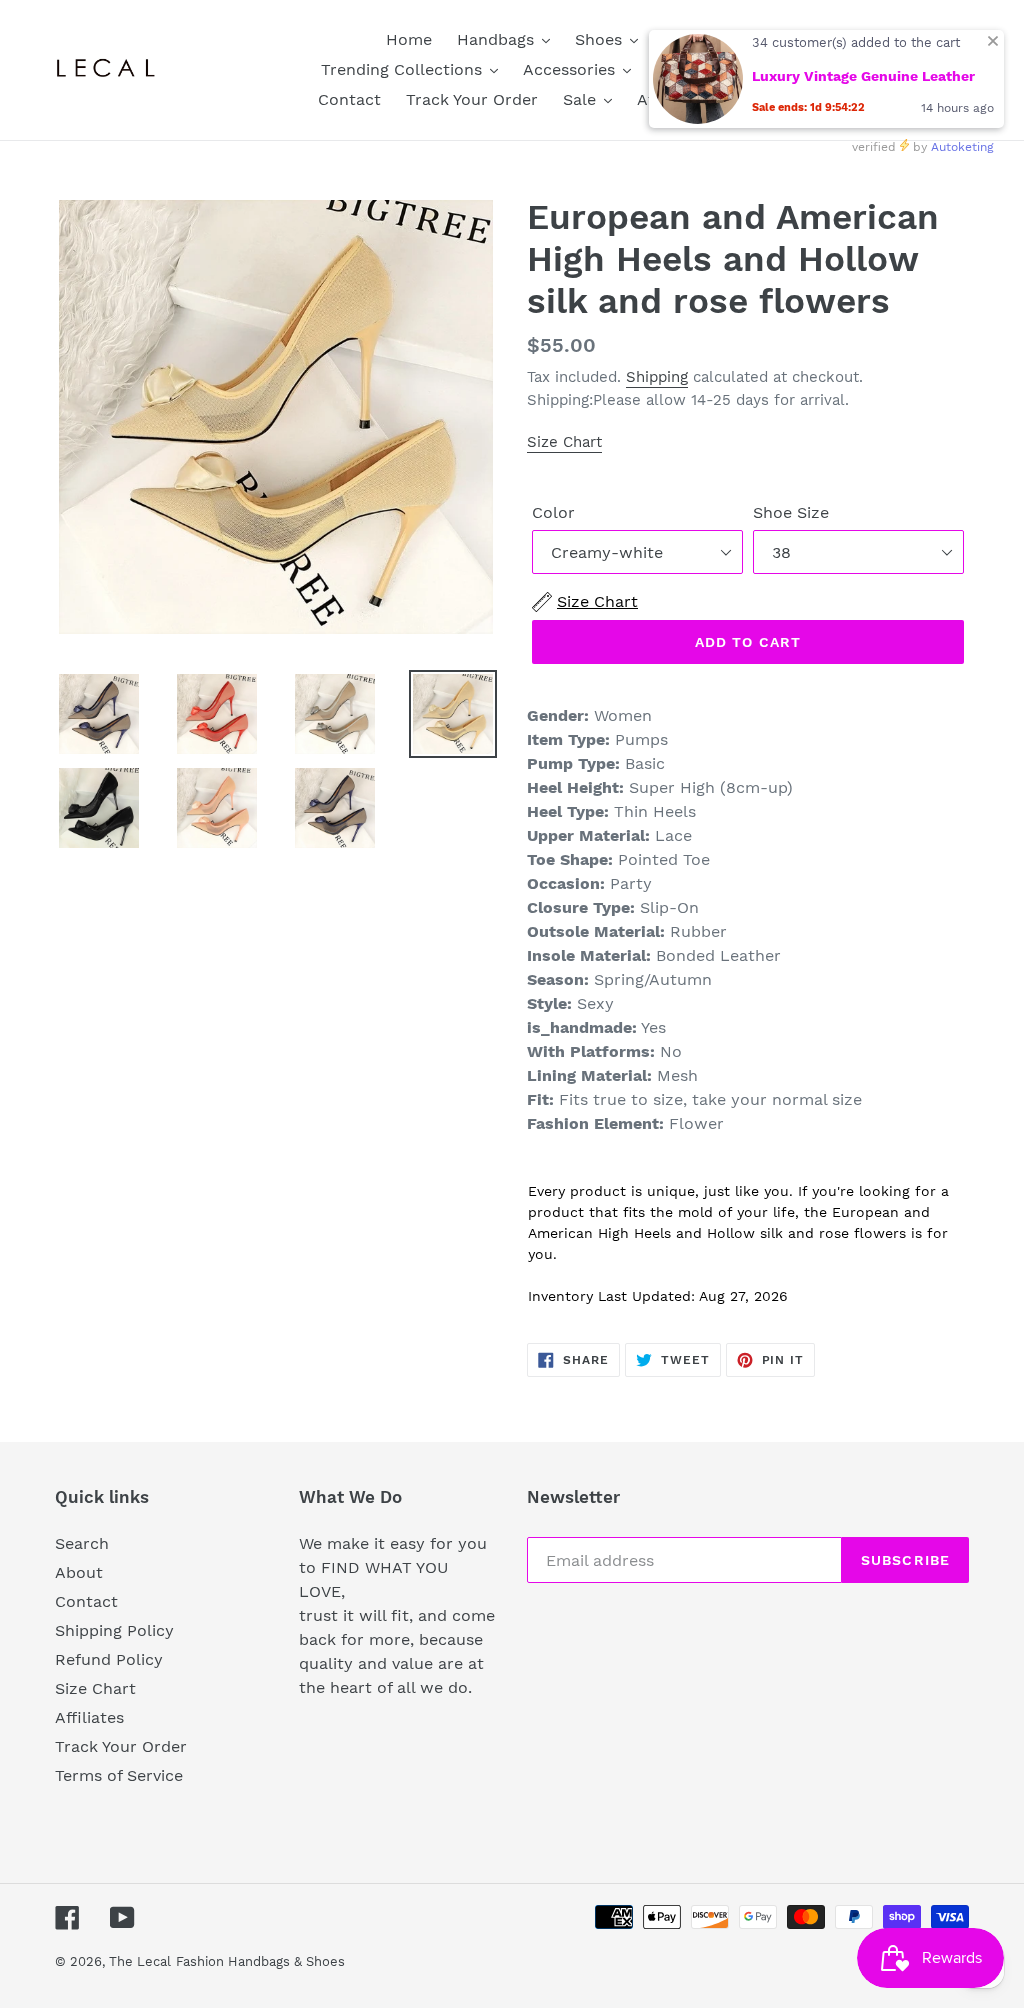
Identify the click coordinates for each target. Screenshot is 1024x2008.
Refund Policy (109, 1659)
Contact (86, 1601)
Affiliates (89, 1717)
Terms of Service (119, 1775)
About (79, 1572)
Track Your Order (121, 1746)
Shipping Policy (114, 1630)
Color (553, 512)
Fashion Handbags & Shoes (260, 1961)
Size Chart (564, 442)
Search (82, 1543)
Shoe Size (791, 512)
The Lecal (140, 1961)
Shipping (657, 377)
